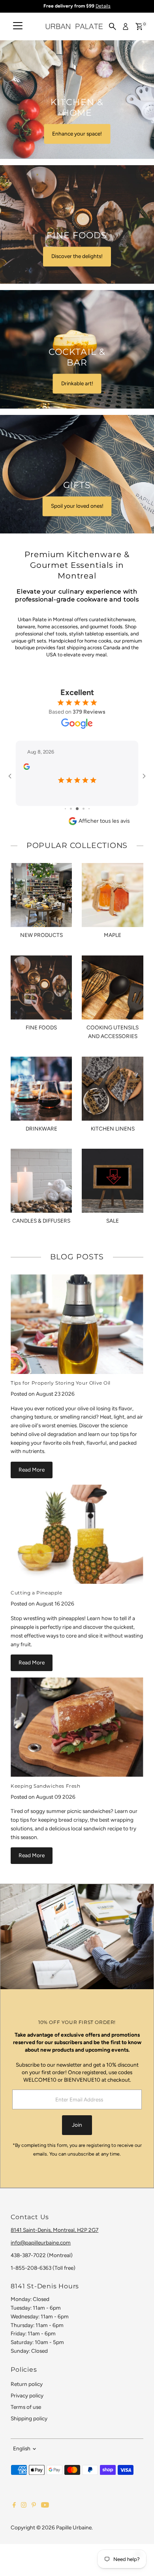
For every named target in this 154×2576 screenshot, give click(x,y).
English (22, 2448)
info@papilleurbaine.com (41, 2242)
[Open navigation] (18, 26)
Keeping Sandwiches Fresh (45, 1786)
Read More (32, 1470)
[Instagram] (24, 2506)
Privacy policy (27, 2395)
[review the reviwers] (26, 768)
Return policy (27, 2384)
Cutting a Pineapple (36, 1593)
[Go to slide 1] (65, 809)
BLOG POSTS (77, 1257)
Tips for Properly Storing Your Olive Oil (61, 1383)
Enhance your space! (77, 134)
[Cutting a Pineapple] (77, 1534)
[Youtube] (45, 2506)
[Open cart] (139, 26)
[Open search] (113, 26)
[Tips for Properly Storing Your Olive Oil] (77, 1324)
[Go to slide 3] (77, 809)
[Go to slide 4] (84, 809)
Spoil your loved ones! (77, 506)
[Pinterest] (34, 2506)
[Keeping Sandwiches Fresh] (77, 1727)
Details (103, 6)
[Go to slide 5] (89, 809)
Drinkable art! (77, 383)
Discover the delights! (77, 256)
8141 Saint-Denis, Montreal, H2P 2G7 (54, 2230)
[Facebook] (14, 2506)
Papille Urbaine (74, 2527)
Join (77, 2125)
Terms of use (26, 2407)
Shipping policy (29, 2418)
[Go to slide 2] (71, 809)
